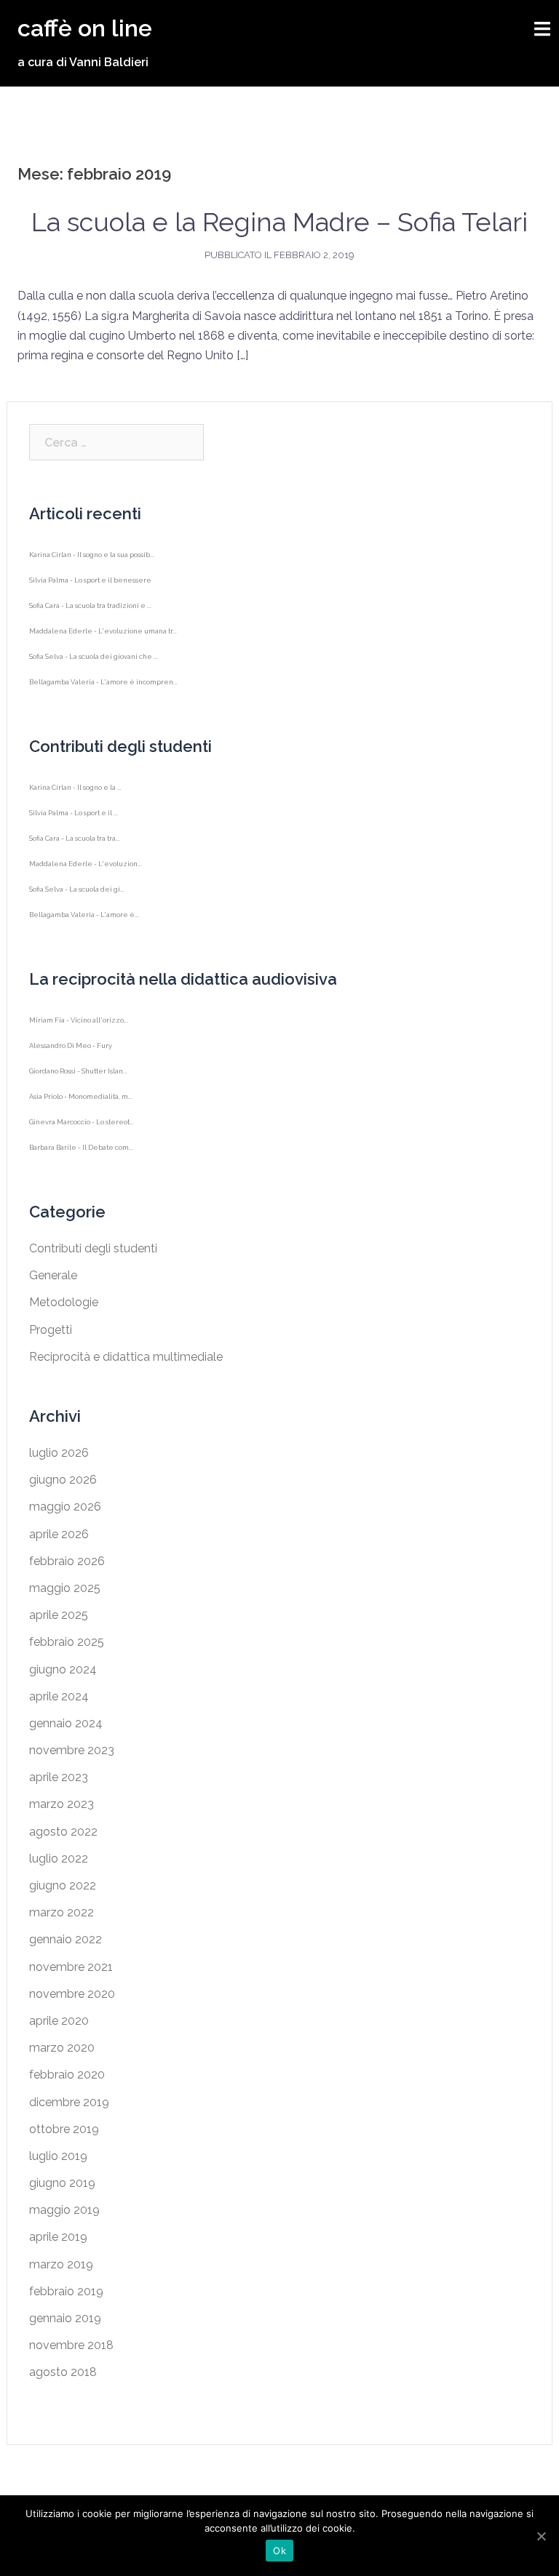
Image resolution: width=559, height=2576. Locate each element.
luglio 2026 (59, 1453)
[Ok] (541, 2536)
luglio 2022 (59, 1859)
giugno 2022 (63, 1885)
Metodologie (64, 1302)
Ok (279, 2551)
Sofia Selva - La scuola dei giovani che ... (94, 662)
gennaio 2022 (66, 1939)
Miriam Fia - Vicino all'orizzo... (79, 1026)
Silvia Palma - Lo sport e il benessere (90, 586)
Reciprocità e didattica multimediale (126, 1357)
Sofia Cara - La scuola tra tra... (75, 844)
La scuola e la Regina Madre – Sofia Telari (279, 222)
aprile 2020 (59, 2021)
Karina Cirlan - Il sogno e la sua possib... (92, 560)
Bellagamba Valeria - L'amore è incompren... (103, 688)
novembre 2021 (71, 1967)
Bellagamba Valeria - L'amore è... (84, 920)
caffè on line (85, 28)
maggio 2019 (64, 2210)
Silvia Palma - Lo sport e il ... (74, 819)
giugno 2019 (62, 2183)
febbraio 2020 (67, 2075)
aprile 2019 (58, 2237)
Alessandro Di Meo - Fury (71, 1051)
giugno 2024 (63, 1669)
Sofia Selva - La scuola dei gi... (77, 895)
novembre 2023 (72, 1750)
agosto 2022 (63, 1832)
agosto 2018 (63, 2372)
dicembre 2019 (69, 2102)
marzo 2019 (61, 2264)
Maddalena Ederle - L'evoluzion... (86, 869)
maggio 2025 (65, 1588)
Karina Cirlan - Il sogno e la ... (75, 793)
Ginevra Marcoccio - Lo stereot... (82, 1128)
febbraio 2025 (67, 1642)
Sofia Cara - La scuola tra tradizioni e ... (90, 611)
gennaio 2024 (66, 1723)
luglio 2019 (58, 2156)
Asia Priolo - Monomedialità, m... (81, 1102)
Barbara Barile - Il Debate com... (81, 1153)
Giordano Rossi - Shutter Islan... (78, 1077)
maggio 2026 (65, 1507)
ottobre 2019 (64, 2129)
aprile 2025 (59, 1615)
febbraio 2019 (66, 2291)
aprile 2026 (59, 1534)
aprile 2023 (59, 1777)
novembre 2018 (71, 2345)
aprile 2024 (59, 1696)
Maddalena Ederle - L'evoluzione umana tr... (103, 637)
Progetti (51, 1330)
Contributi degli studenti (93, 1248)
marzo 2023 (62, 1804)
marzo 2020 (62, 2048)
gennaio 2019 (65, 2318)
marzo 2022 (62, 1912)
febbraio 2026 (67, 1561)
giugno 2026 (63, 1480)
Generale (53, 1275)
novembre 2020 (72, 1994)
